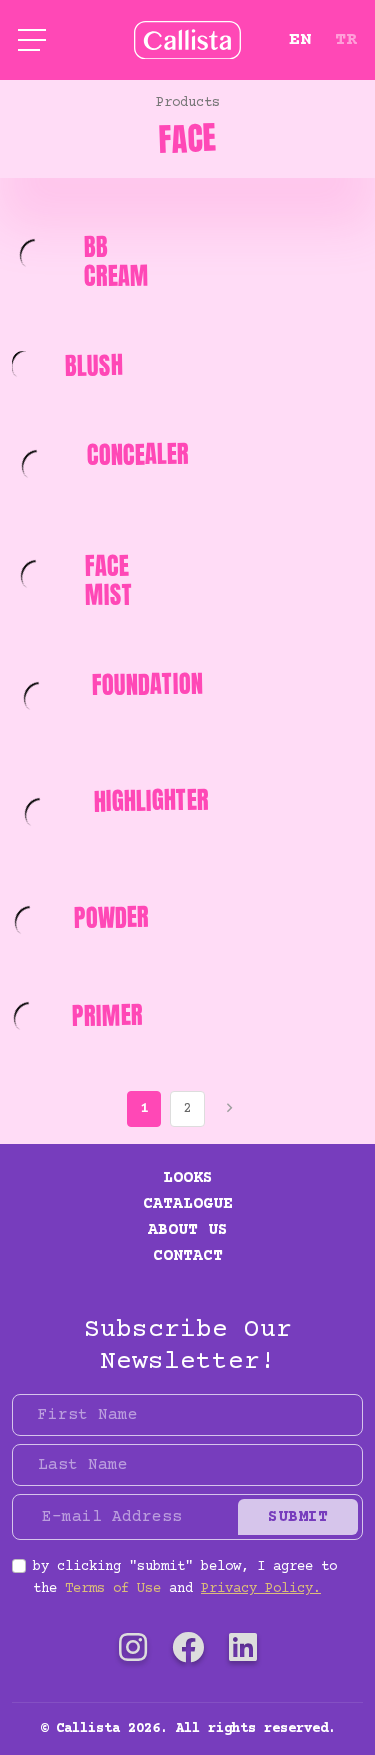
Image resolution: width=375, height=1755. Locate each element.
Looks (188, 1178)
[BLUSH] (26, 365)
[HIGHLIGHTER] (41, 815)
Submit (298, 1517)
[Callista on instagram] (133, 1652)
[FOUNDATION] (40, 698)
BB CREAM (116, 261)
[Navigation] (32, 40)
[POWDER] (31, 922)
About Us (188, 1230)
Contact (188, 1256)
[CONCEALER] (37, 465)
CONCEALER (138, 454)
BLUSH (94, 365)
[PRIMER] (30, 1019)
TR (346, 40)
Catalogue (188, 1204)
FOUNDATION (147, 684)
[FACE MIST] (36, 575)
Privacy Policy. (261, 1589)
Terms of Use (113, 1589)
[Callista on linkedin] (243, 1652)
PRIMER (107, 1015)
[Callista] (187, 40)
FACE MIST (108, 580)
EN (300, 40)
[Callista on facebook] (188, 1652)
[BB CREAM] (36, 256)
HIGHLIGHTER (151, 799)
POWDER (111, 917)
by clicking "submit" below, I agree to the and (185, 1578)
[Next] (231, 1109)
